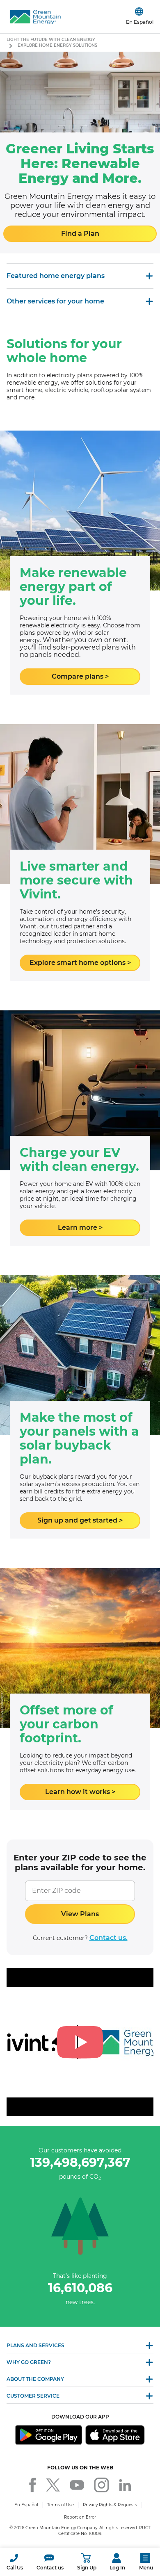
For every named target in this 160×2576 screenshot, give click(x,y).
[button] (15, 2562)
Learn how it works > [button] (80, 1792)
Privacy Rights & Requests (110, 2505)
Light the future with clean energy (51, 40)
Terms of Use (61, 2505)
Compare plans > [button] (80, 676)
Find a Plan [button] (80, 234)
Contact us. (109, 1938)
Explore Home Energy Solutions (57, 45)
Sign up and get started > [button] (80, 1520)
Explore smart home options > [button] (80, 963)
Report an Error (80, 2517)
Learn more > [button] (80, 1228)
